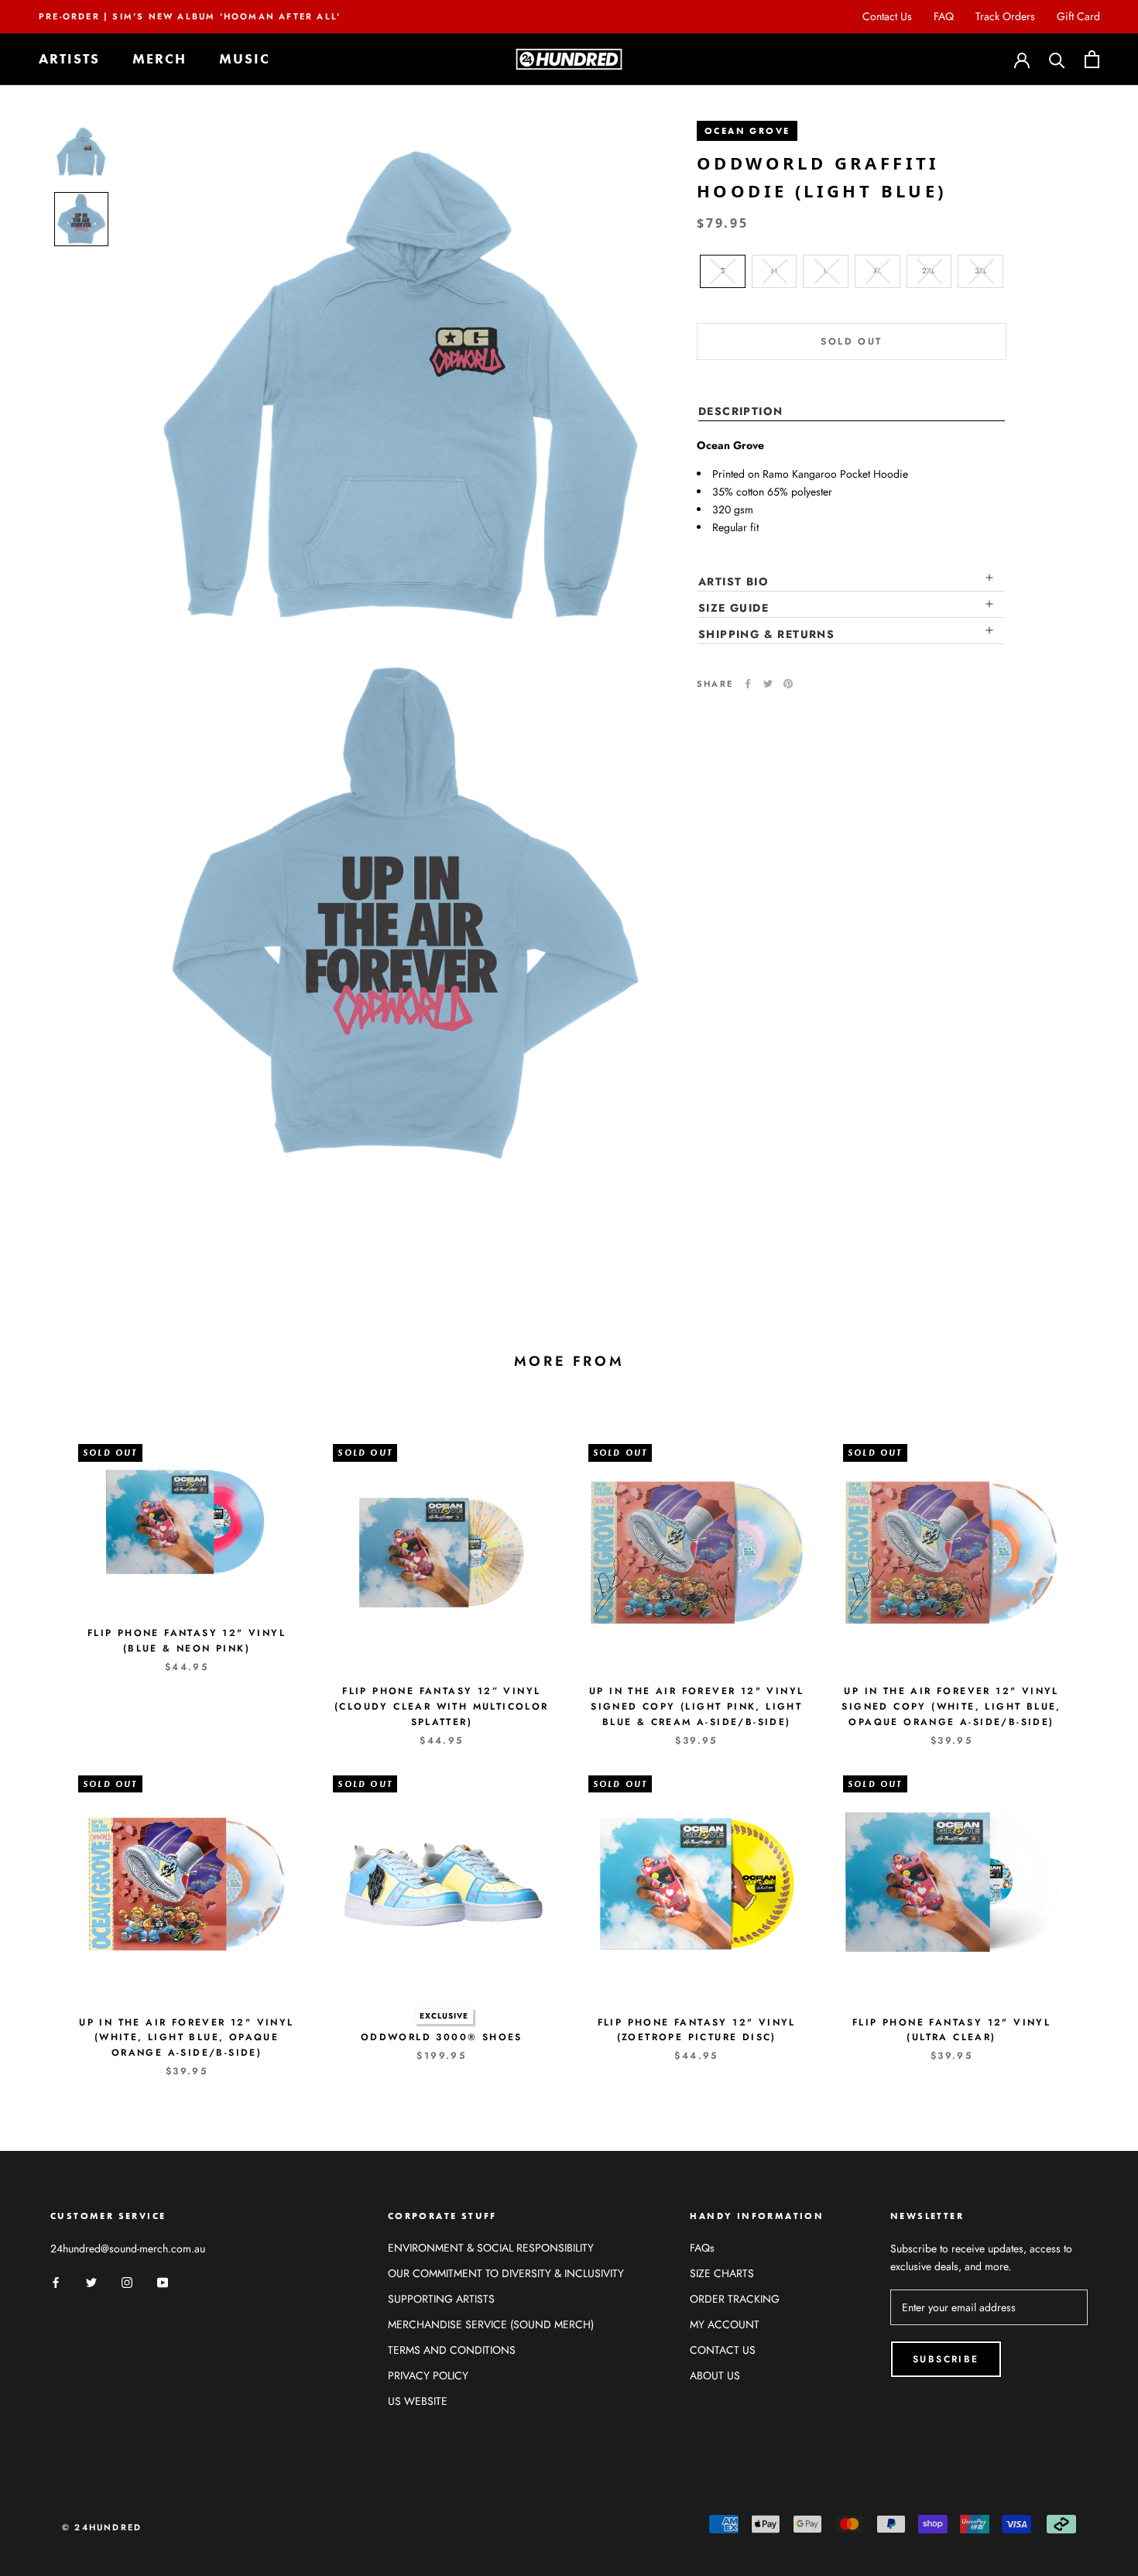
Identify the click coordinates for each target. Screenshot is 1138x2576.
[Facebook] (748, 684)
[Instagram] (127, 2282)
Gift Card (1078, 16)
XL (877, 270)
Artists (69, 59)
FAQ (944, 16)
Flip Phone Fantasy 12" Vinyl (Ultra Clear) (951, 2030)
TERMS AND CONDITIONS (452, 2350)
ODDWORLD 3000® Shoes (442, 2037)
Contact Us (887, 16)
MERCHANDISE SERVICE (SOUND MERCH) (491, 2324)
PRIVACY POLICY (428, 2375)
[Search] (1057, 59)
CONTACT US (723, 2350)
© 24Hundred (102, 2527)
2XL (929, 270)
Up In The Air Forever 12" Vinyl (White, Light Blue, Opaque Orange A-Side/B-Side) (186, 2038)
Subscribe (946, 2359)
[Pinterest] (788, 684)
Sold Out (851, 341)
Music (245, 59)
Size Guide (734, 608)
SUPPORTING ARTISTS (441, 2299)
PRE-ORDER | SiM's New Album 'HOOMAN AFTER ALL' (190, 16)
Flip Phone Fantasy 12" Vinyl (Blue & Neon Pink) (187, 1641)
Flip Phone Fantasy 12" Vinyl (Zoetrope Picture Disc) (697, 2030)
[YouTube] (163, 2282)
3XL (981, 270)
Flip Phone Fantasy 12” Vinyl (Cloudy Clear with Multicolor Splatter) (442, 1706)
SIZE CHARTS (722, 2273)
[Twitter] (768, 684)
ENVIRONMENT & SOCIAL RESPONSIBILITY (491, 2248)
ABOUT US (715, 2375)
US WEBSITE (418, 2401)
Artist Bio (734, 581)
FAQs (702, 2248)
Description (740, 410)
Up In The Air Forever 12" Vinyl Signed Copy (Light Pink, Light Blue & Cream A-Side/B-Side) (696, 1706)
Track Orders (1005, 16)
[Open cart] (1092, 59)
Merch (159, 59)
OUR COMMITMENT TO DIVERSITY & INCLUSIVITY (506, 2273)
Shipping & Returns (766, 634)
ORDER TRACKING (735, 2299)
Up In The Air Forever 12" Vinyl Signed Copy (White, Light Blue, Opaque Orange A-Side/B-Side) (951, 1706)
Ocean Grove (747, 131)
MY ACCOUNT (725, 2324)
